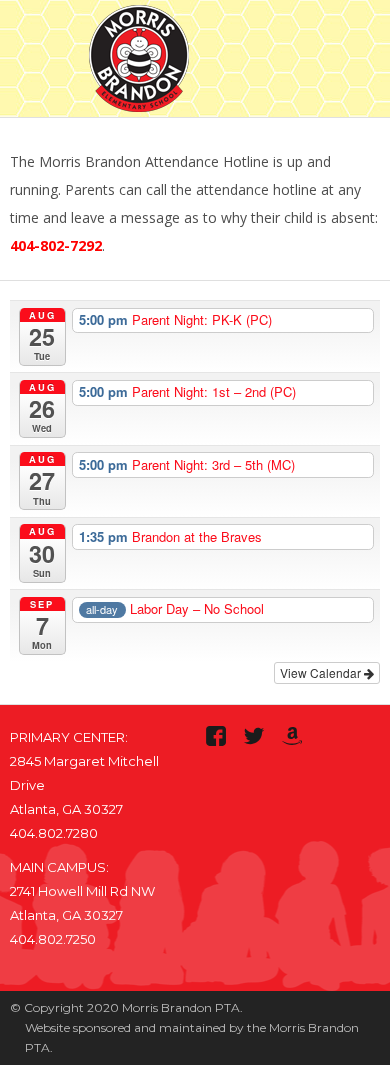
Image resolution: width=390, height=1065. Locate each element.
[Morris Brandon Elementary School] (139, 54)
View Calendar (322, 672)
